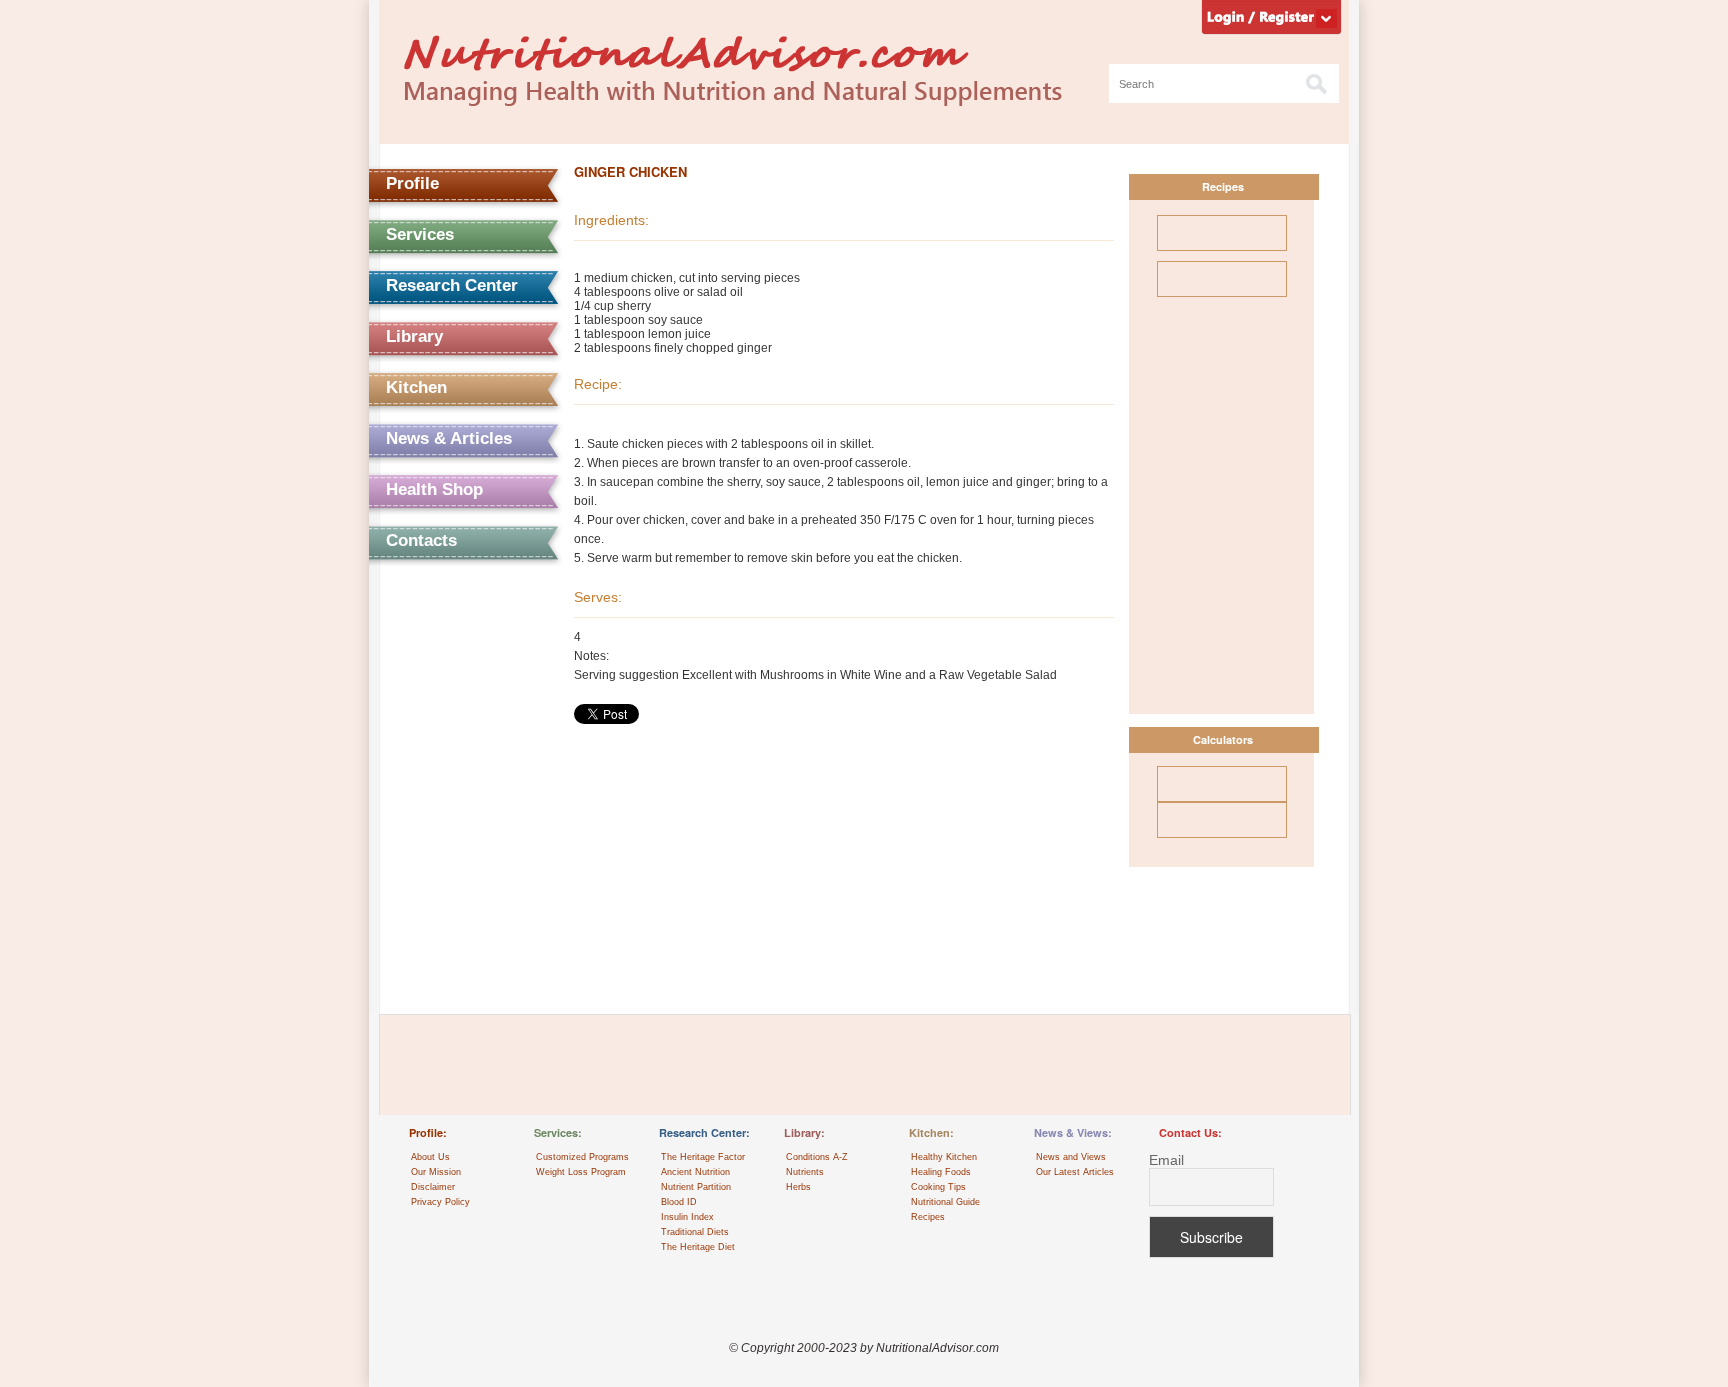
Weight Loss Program (581, 1172)
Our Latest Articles (1075, 1172)
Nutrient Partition (696, 1187)
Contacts (421, 540)
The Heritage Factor (703, 1157)
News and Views (1071, 1157)
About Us (430, 1157)
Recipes (928, 1217)
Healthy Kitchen (944, 1157)
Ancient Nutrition (695, 1172)
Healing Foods (941, 1172)
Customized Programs (582, 1157)
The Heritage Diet (698, 1247)
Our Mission (436, 1172)
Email (1166, 1160)
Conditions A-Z (817, 1157)
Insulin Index (687, 1217)
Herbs (798, 1187)
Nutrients (805, 1172)
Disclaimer (433, 1187)
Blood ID (679, 1202)
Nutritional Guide (945, 1202)
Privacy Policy (440, 1202)
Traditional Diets (695, 1232)
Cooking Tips (938, 1187)
